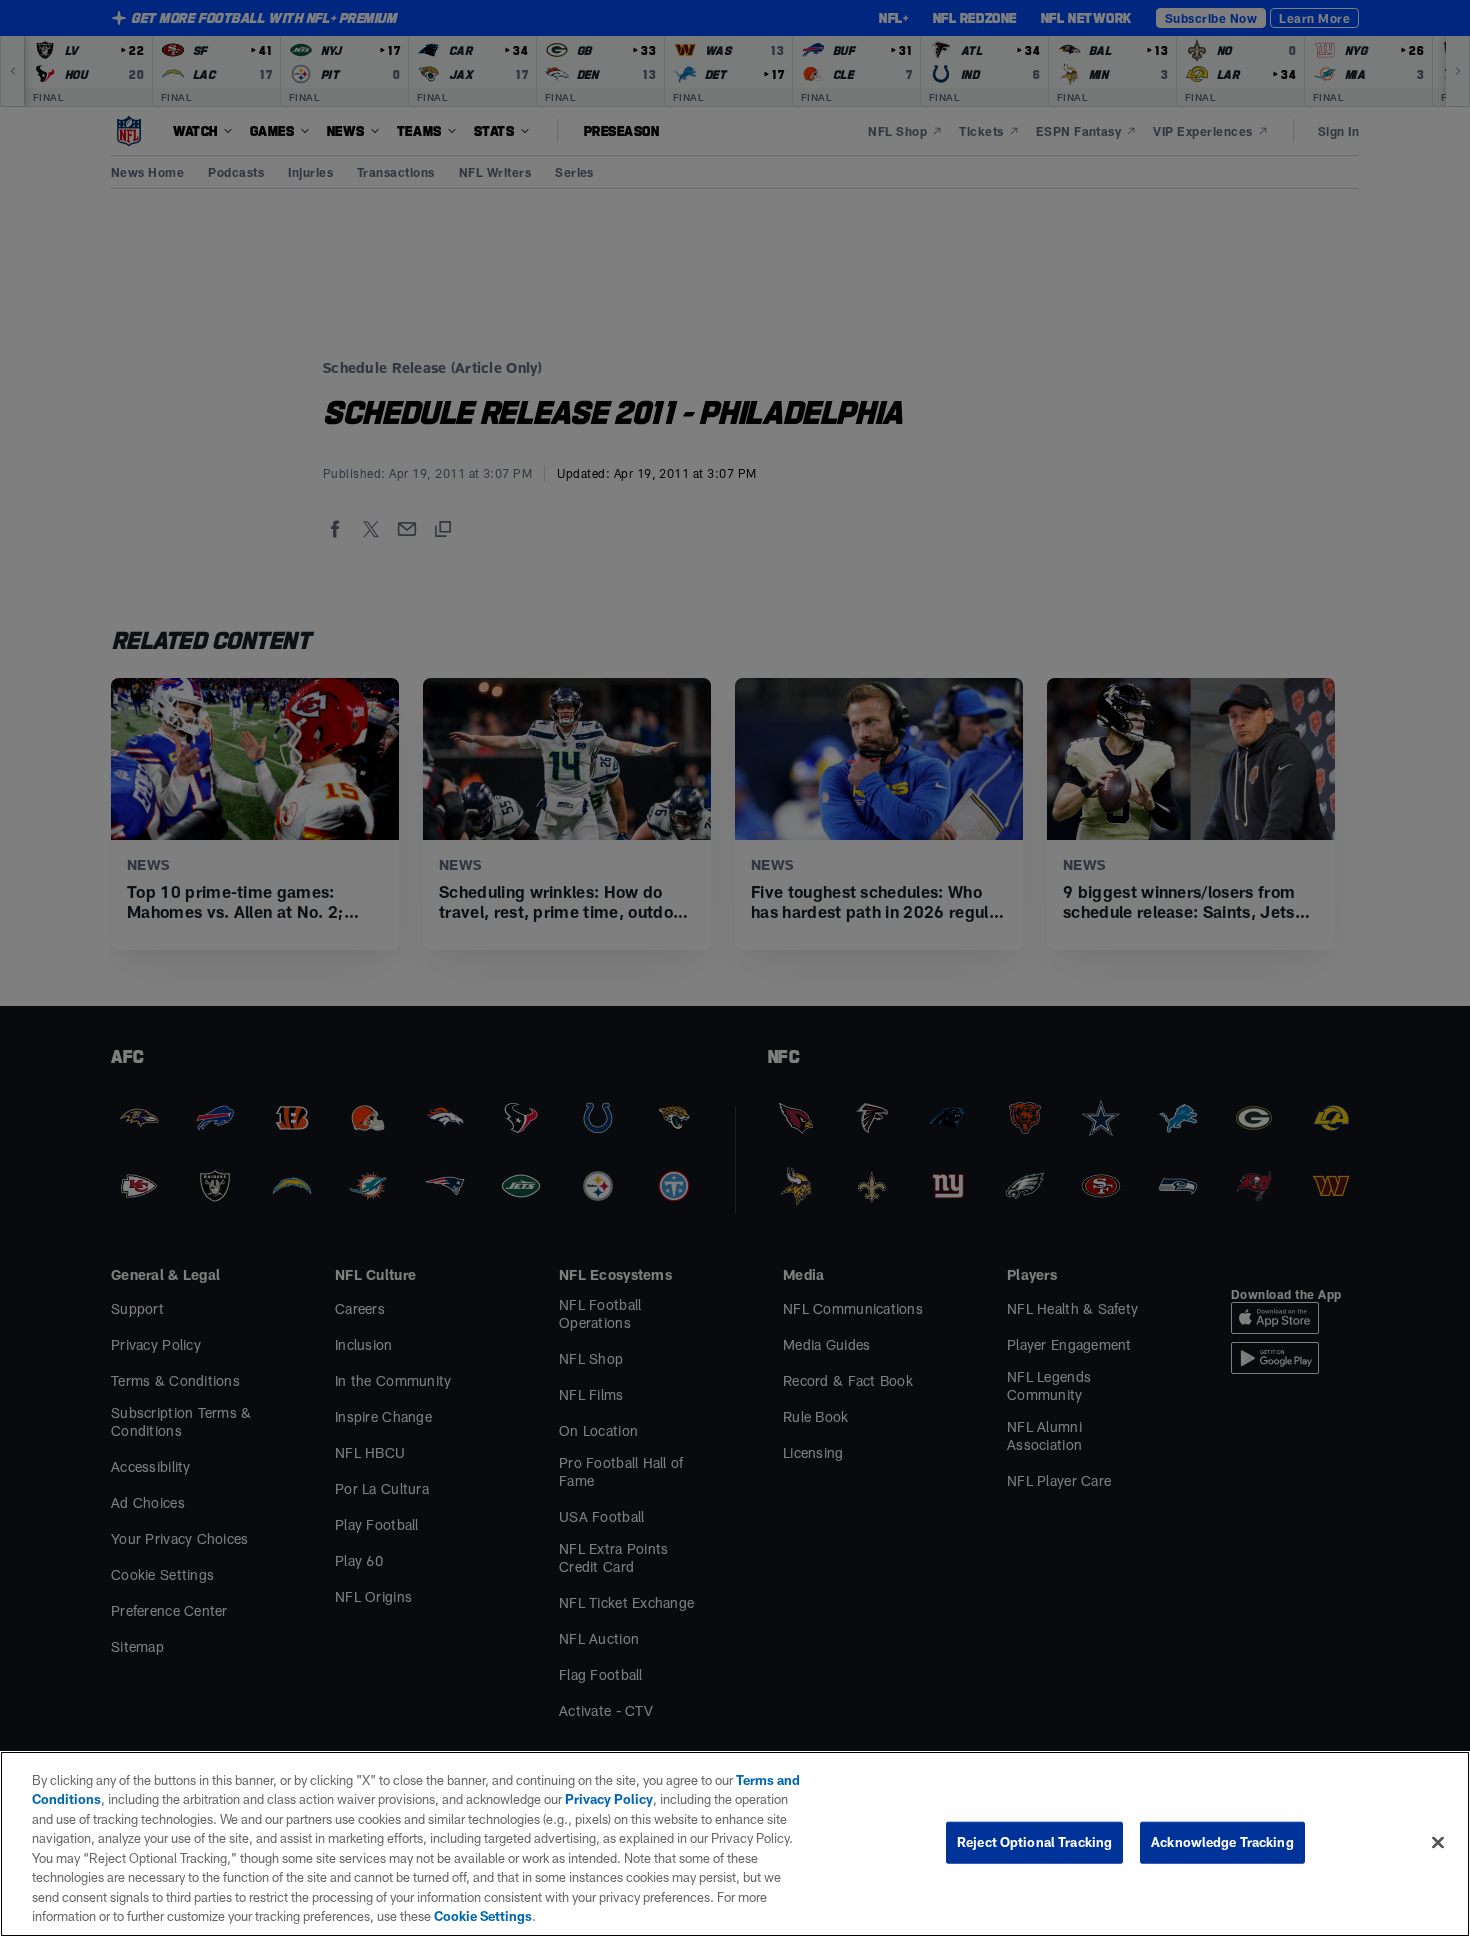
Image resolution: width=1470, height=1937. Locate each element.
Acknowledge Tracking (1222, 1842)
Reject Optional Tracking (1034, 1842)
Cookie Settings (483, 1916)
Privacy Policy (609, 1799)
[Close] (1438, 1842)
